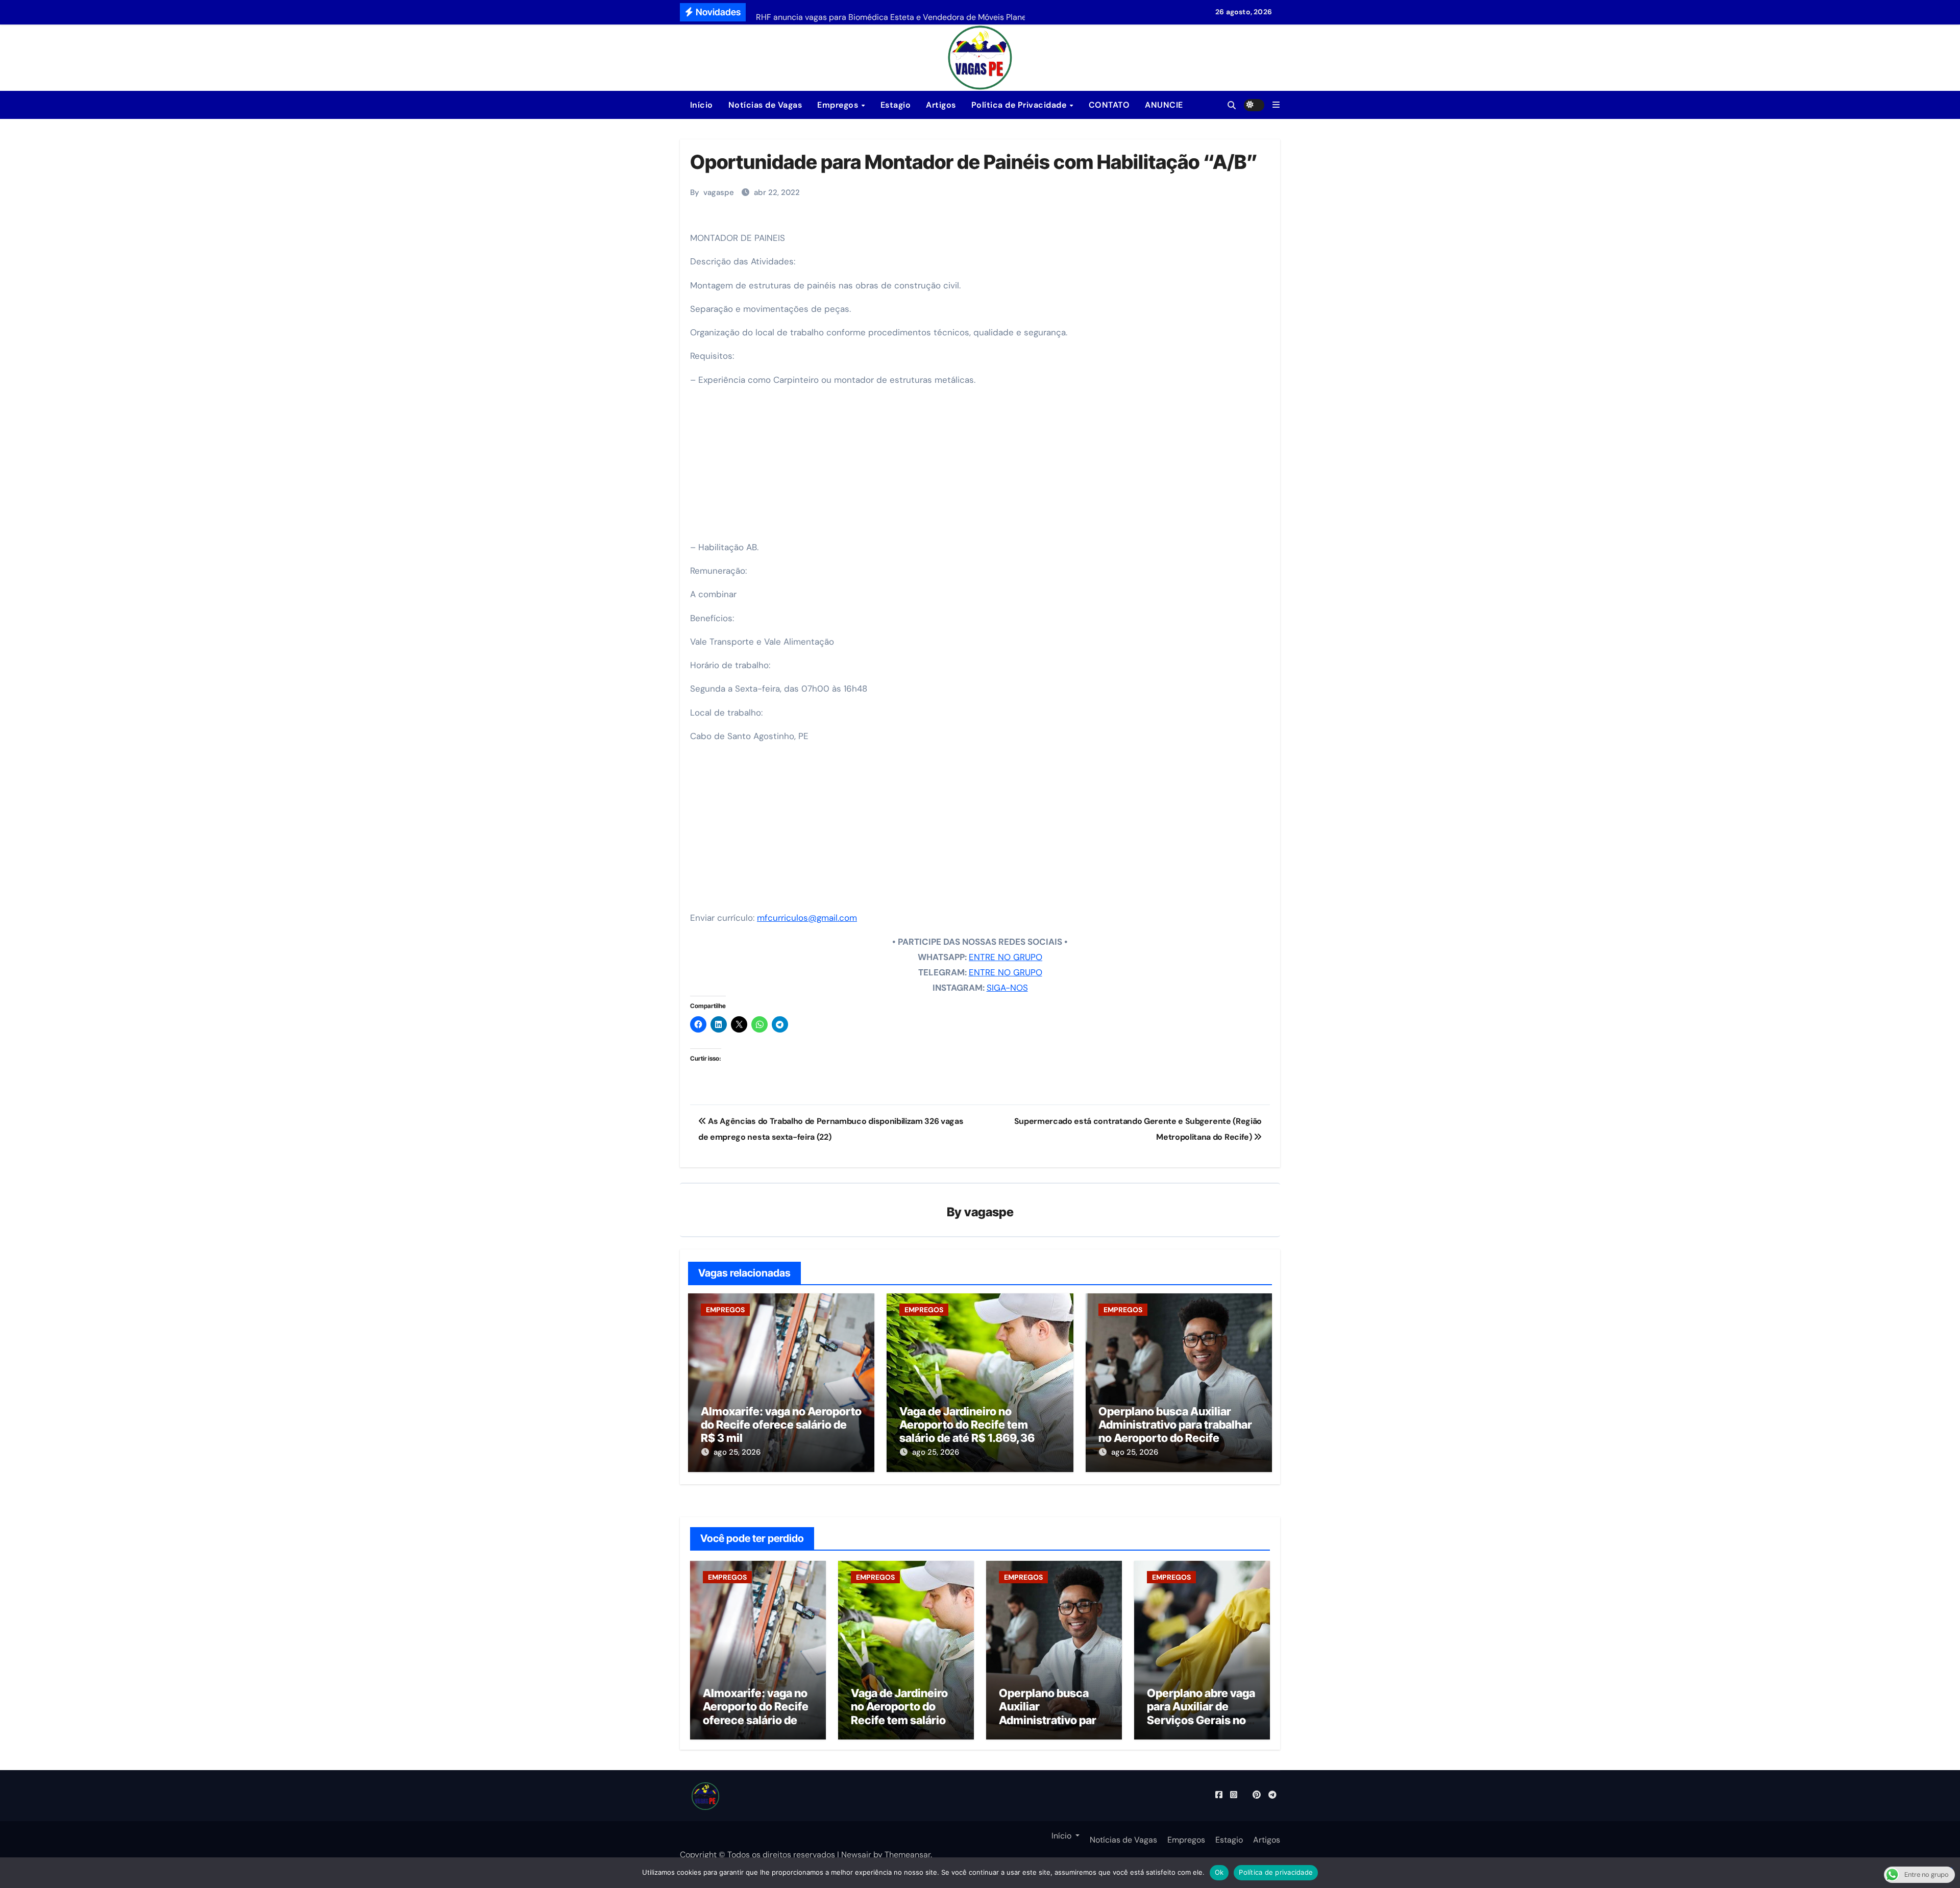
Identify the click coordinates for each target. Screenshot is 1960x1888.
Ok (1219, 1872)
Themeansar (908, 1855)
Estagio (896, 105)
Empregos (839, 105)
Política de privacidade (1276, 1872)
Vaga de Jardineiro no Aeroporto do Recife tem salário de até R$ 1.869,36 (967, 1425)
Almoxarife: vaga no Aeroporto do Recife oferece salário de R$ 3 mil (781, 1425)
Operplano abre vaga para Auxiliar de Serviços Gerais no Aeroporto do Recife (1201, 1713)
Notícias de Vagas (765, 105)
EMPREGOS (725, 1310)
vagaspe (719, 192)
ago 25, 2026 (737, 1452)
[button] (1276, 105)
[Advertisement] (982, 467)
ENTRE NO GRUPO (1006, 957)
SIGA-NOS (1007, 988)
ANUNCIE (1164, 105)
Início (700, 105)
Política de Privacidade (1020, 105)
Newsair (856, 1855)
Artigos (941, 105)
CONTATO (1109, 105)
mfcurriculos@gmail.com (807, 918)
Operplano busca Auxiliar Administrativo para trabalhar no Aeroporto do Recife (1175, 1425)
